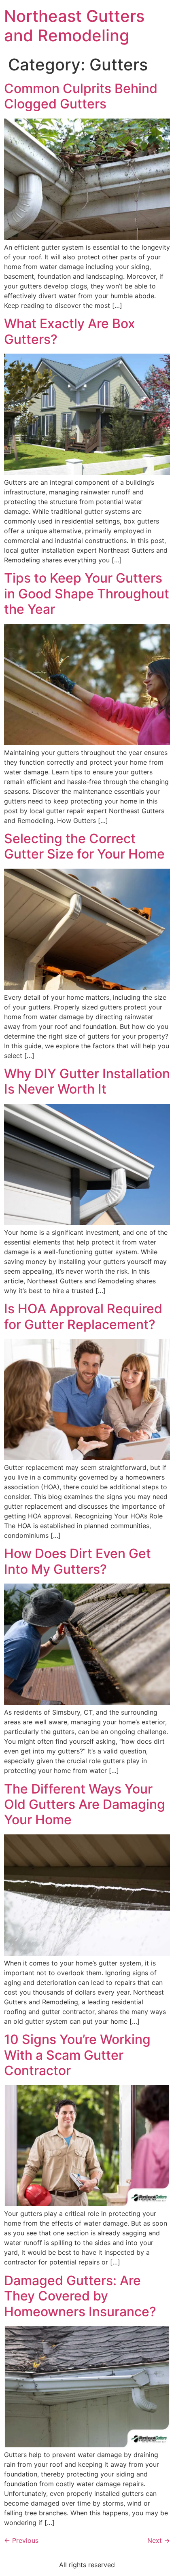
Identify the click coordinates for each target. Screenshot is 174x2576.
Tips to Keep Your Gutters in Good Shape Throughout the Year (87, 594)
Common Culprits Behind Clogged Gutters (81, 96)
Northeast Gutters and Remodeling (74, 26)
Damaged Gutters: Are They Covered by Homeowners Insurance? (80, 2296)
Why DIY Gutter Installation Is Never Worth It (87, 1081)
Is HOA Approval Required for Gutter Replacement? (83, 1316)
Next (159, 2540)
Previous (21, 2540)
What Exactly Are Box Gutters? (70, 331)
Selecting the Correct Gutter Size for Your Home (84, 846)
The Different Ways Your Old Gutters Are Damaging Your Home (85, 1804)
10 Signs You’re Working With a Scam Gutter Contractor (77, 2055)
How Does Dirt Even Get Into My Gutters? (77, 1561)
